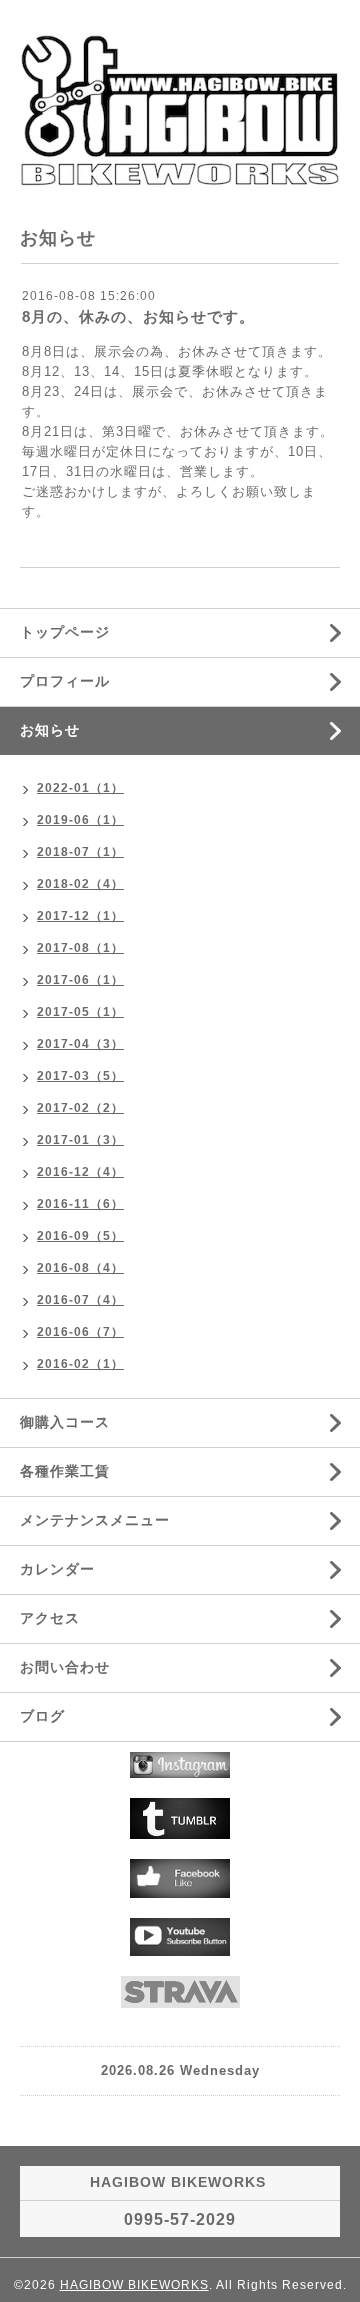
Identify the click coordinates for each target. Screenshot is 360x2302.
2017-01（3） (80, 1140)
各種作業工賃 (65, 1471)
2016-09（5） (80, 1236)
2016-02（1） (80, 1364)
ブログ (42, 1716)
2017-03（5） (80, 1076)
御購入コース (65, 1422)
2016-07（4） (80, 1300)
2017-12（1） (80, 916)
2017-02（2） (80, 1108)
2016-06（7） (80, 1332)
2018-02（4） (80, 884)
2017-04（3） (80, 1044)
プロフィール (65, 681)
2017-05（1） (80, 1012)
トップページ (65, 632)
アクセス (50, 1618)
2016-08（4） (80, 1268)
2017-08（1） (80, 948)
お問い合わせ (65, 1667)
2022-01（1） (80, 788)
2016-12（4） (80, 1172)
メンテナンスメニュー (95, 1520)
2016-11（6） (80, 1204)
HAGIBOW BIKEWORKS (134, 2285)
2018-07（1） (80, 852)
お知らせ (50, 730)
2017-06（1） (80, 980)
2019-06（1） (80, 820)
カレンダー (57, 1569)
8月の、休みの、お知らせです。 (138, 316)
